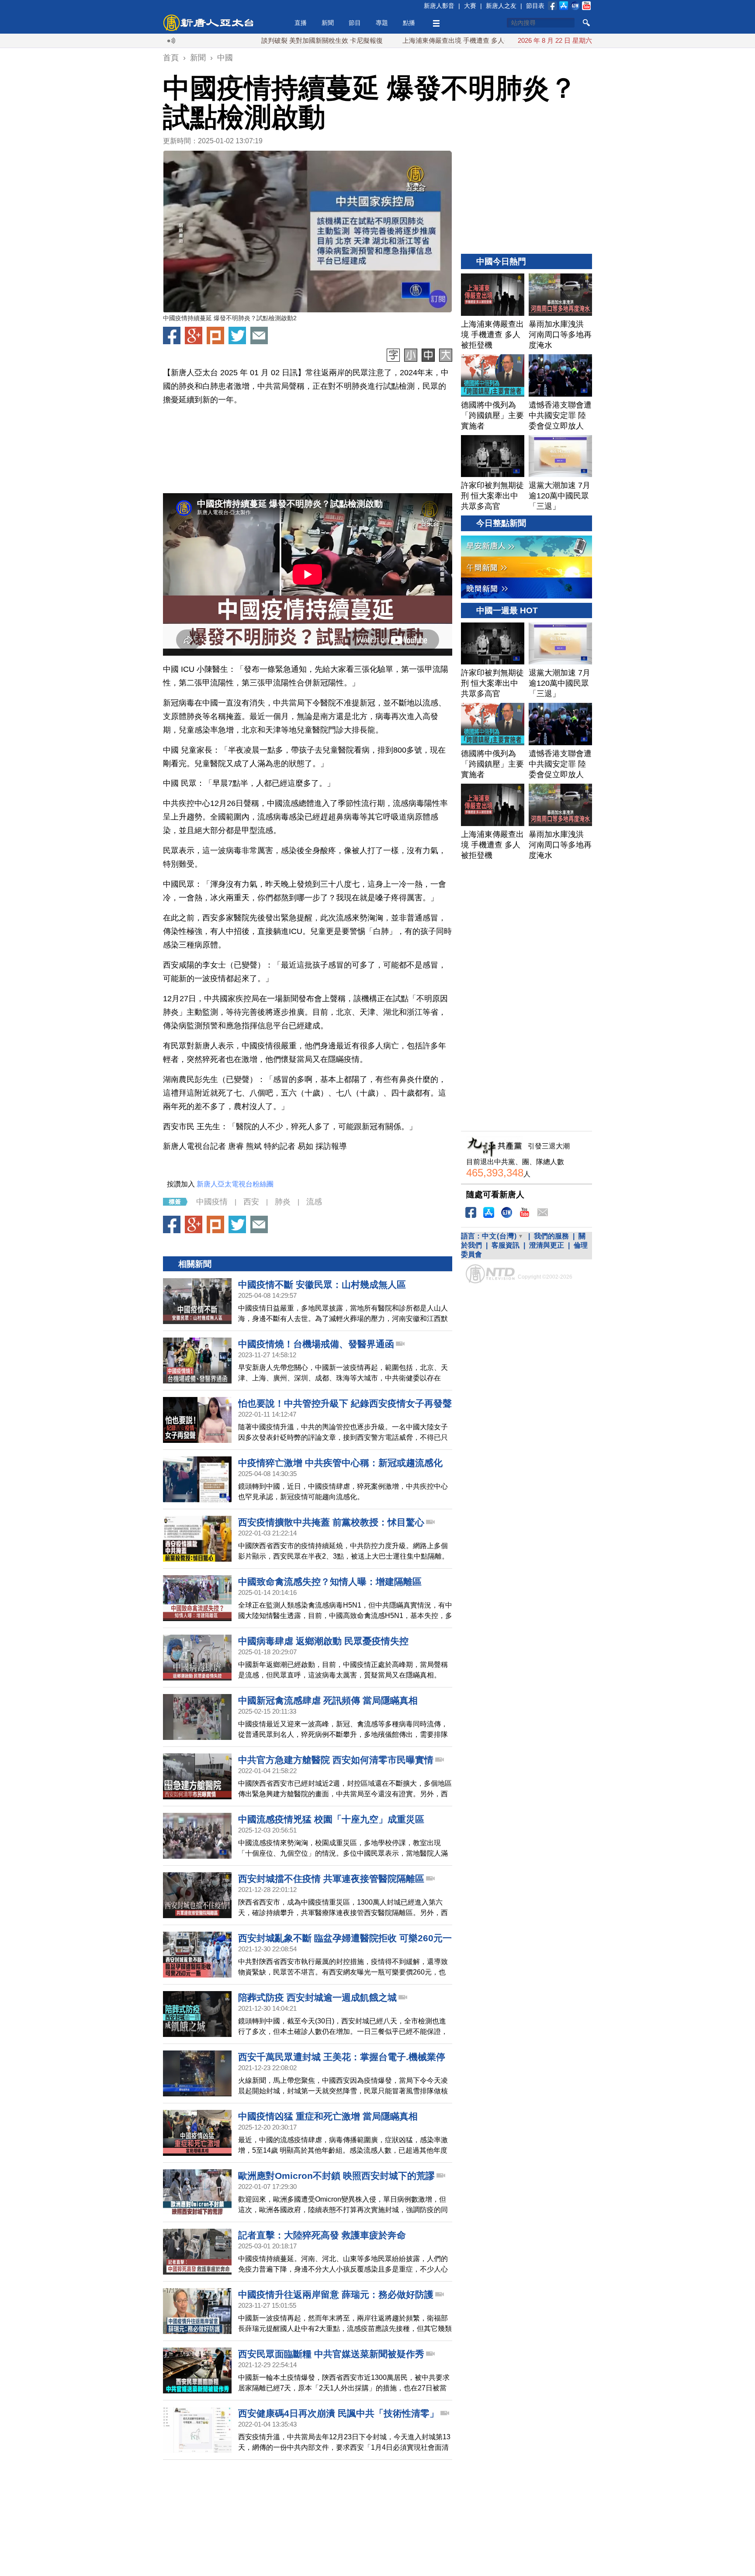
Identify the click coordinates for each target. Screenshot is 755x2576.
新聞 (328, 23)
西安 (251, 1202)
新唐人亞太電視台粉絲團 (235, 1184)
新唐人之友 (501, 6)
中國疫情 (212, 1202)
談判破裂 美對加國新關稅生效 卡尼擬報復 (248, 40)
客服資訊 (506, 1245)
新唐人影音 (439, 6)
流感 (314, 1202)
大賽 (470, 6)
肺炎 (283, 1202)
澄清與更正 (547, 1245)
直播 (301, 23)
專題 (382, 23)
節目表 (535, 6)
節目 (355, 23)
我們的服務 (551, 1236)
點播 (409, 23)
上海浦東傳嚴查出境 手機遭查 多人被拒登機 (392, 40)
